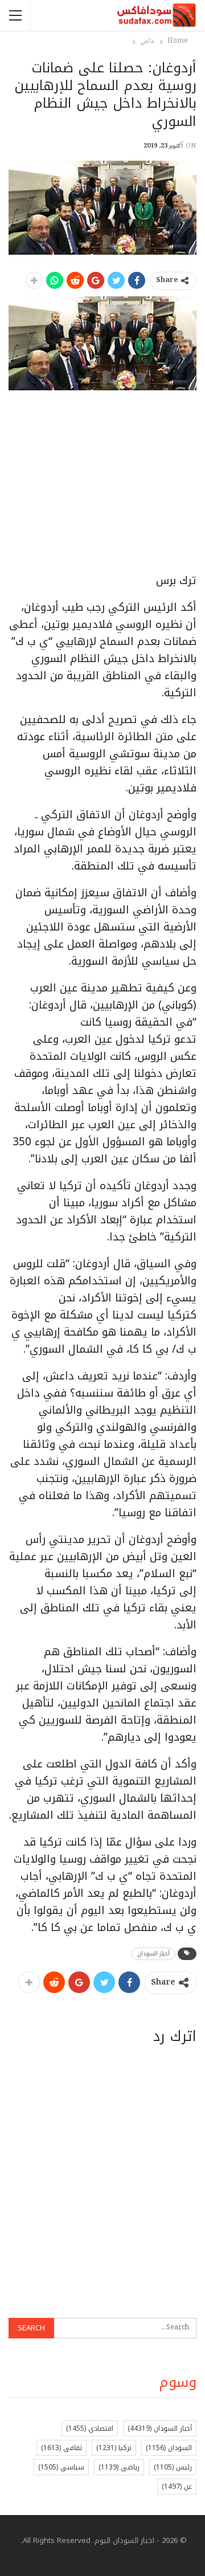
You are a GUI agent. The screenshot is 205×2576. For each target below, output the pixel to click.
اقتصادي (90, 2428)
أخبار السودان (153, 1954)
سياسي (61, 2467)
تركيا (114, 2448)
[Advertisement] (111, 496)
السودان (169, 2448)
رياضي (119, 2467)
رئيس (173, 2467)
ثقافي (61, 2448)
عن (177, 2487)
